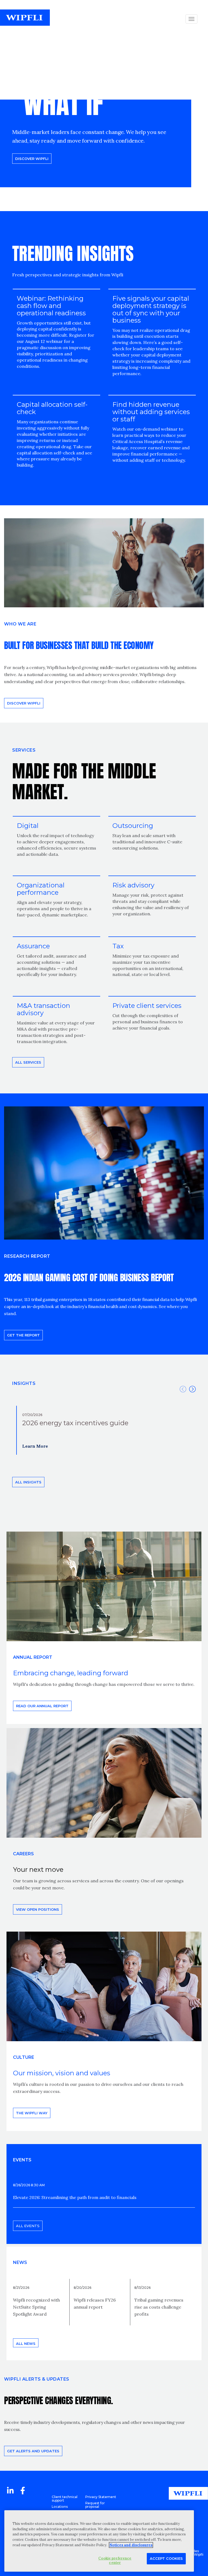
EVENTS (22, 2160)
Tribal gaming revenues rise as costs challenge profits (159, 2307)
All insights (28, 1482)
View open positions (38, 1909)
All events (28, 2226)
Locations (60, 2507)
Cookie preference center (115, 2560)
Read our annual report (42, 1706)
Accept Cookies (166, 2558)
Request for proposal (95, 2505)
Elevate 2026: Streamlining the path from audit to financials (75, 2197)
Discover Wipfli (32, 159)
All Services (28, 1062)
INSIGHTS (24, 1383)
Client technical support (65, 2499)
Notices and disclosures (131, 2545)
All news (26, 2344)
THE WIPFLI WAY (32, 2113)
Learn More (35, 1446)
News (20, 2262)
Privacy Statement (101, 2497)
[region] (99, 2541)
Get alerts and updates (33, 2451)
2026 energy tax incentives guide (75, 1423)
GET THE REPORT (23, 1335)
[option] (104, 1430)
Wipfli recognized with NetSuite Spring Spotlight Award (36, 2307)
